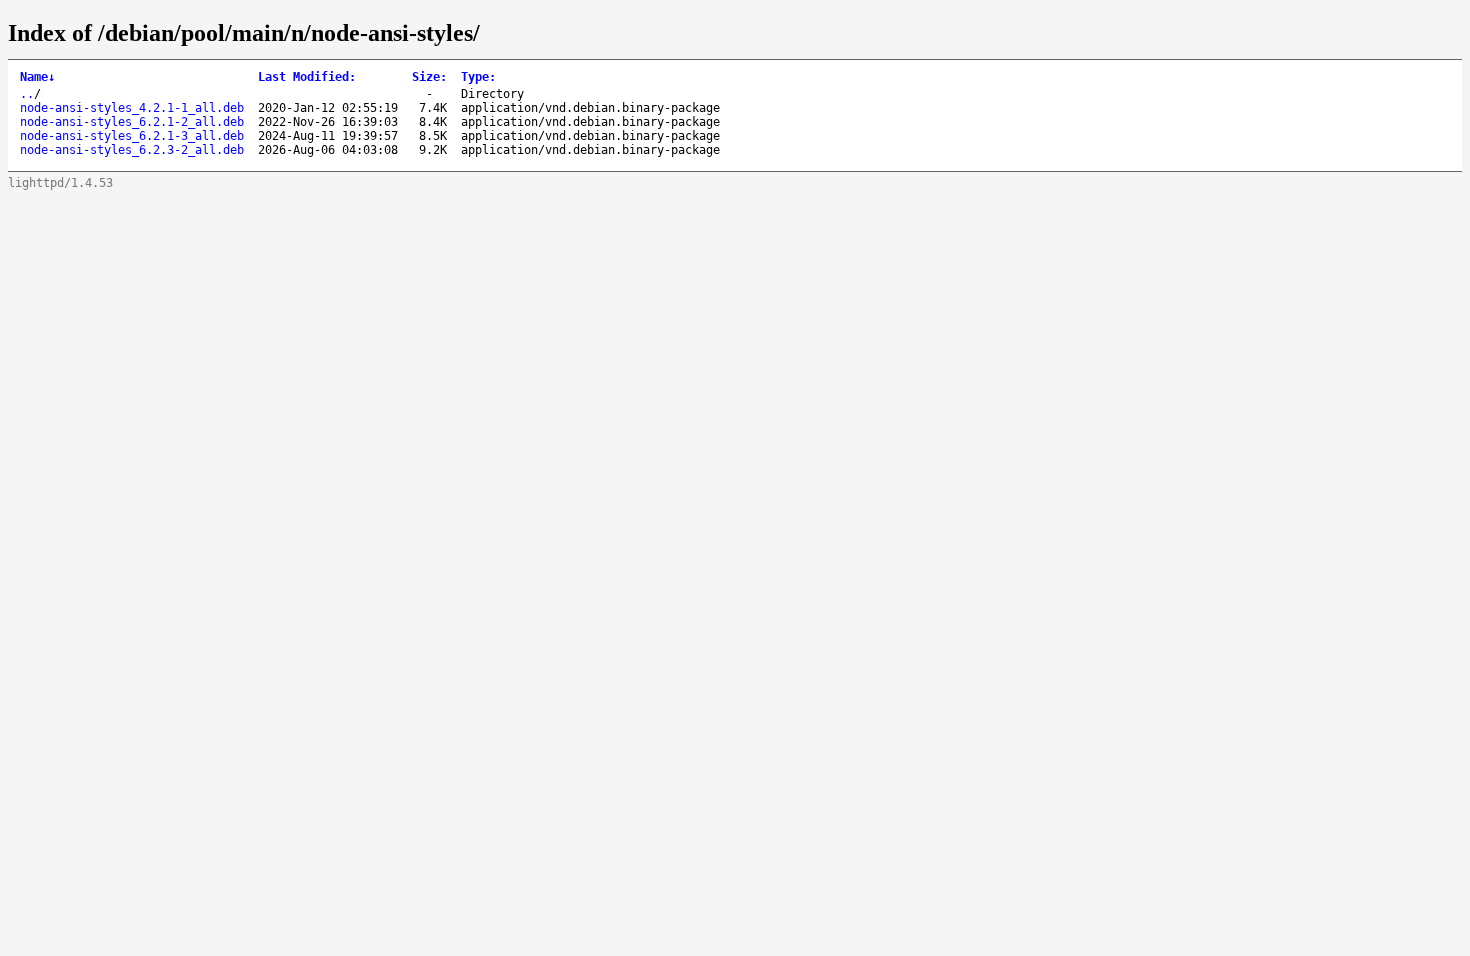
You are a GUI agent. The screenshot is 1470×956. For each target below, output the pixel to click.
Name (37, 77)
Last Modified (307, 77)
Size (429, 77)
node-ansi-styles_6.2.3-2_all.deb (132, 150)
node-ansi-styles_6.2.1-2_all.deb (132, 122)
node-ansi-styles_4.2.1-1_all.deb (132, 108)
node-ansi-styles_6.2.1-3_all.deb (132, 136)
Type (478, 77)
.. (27, 94)
